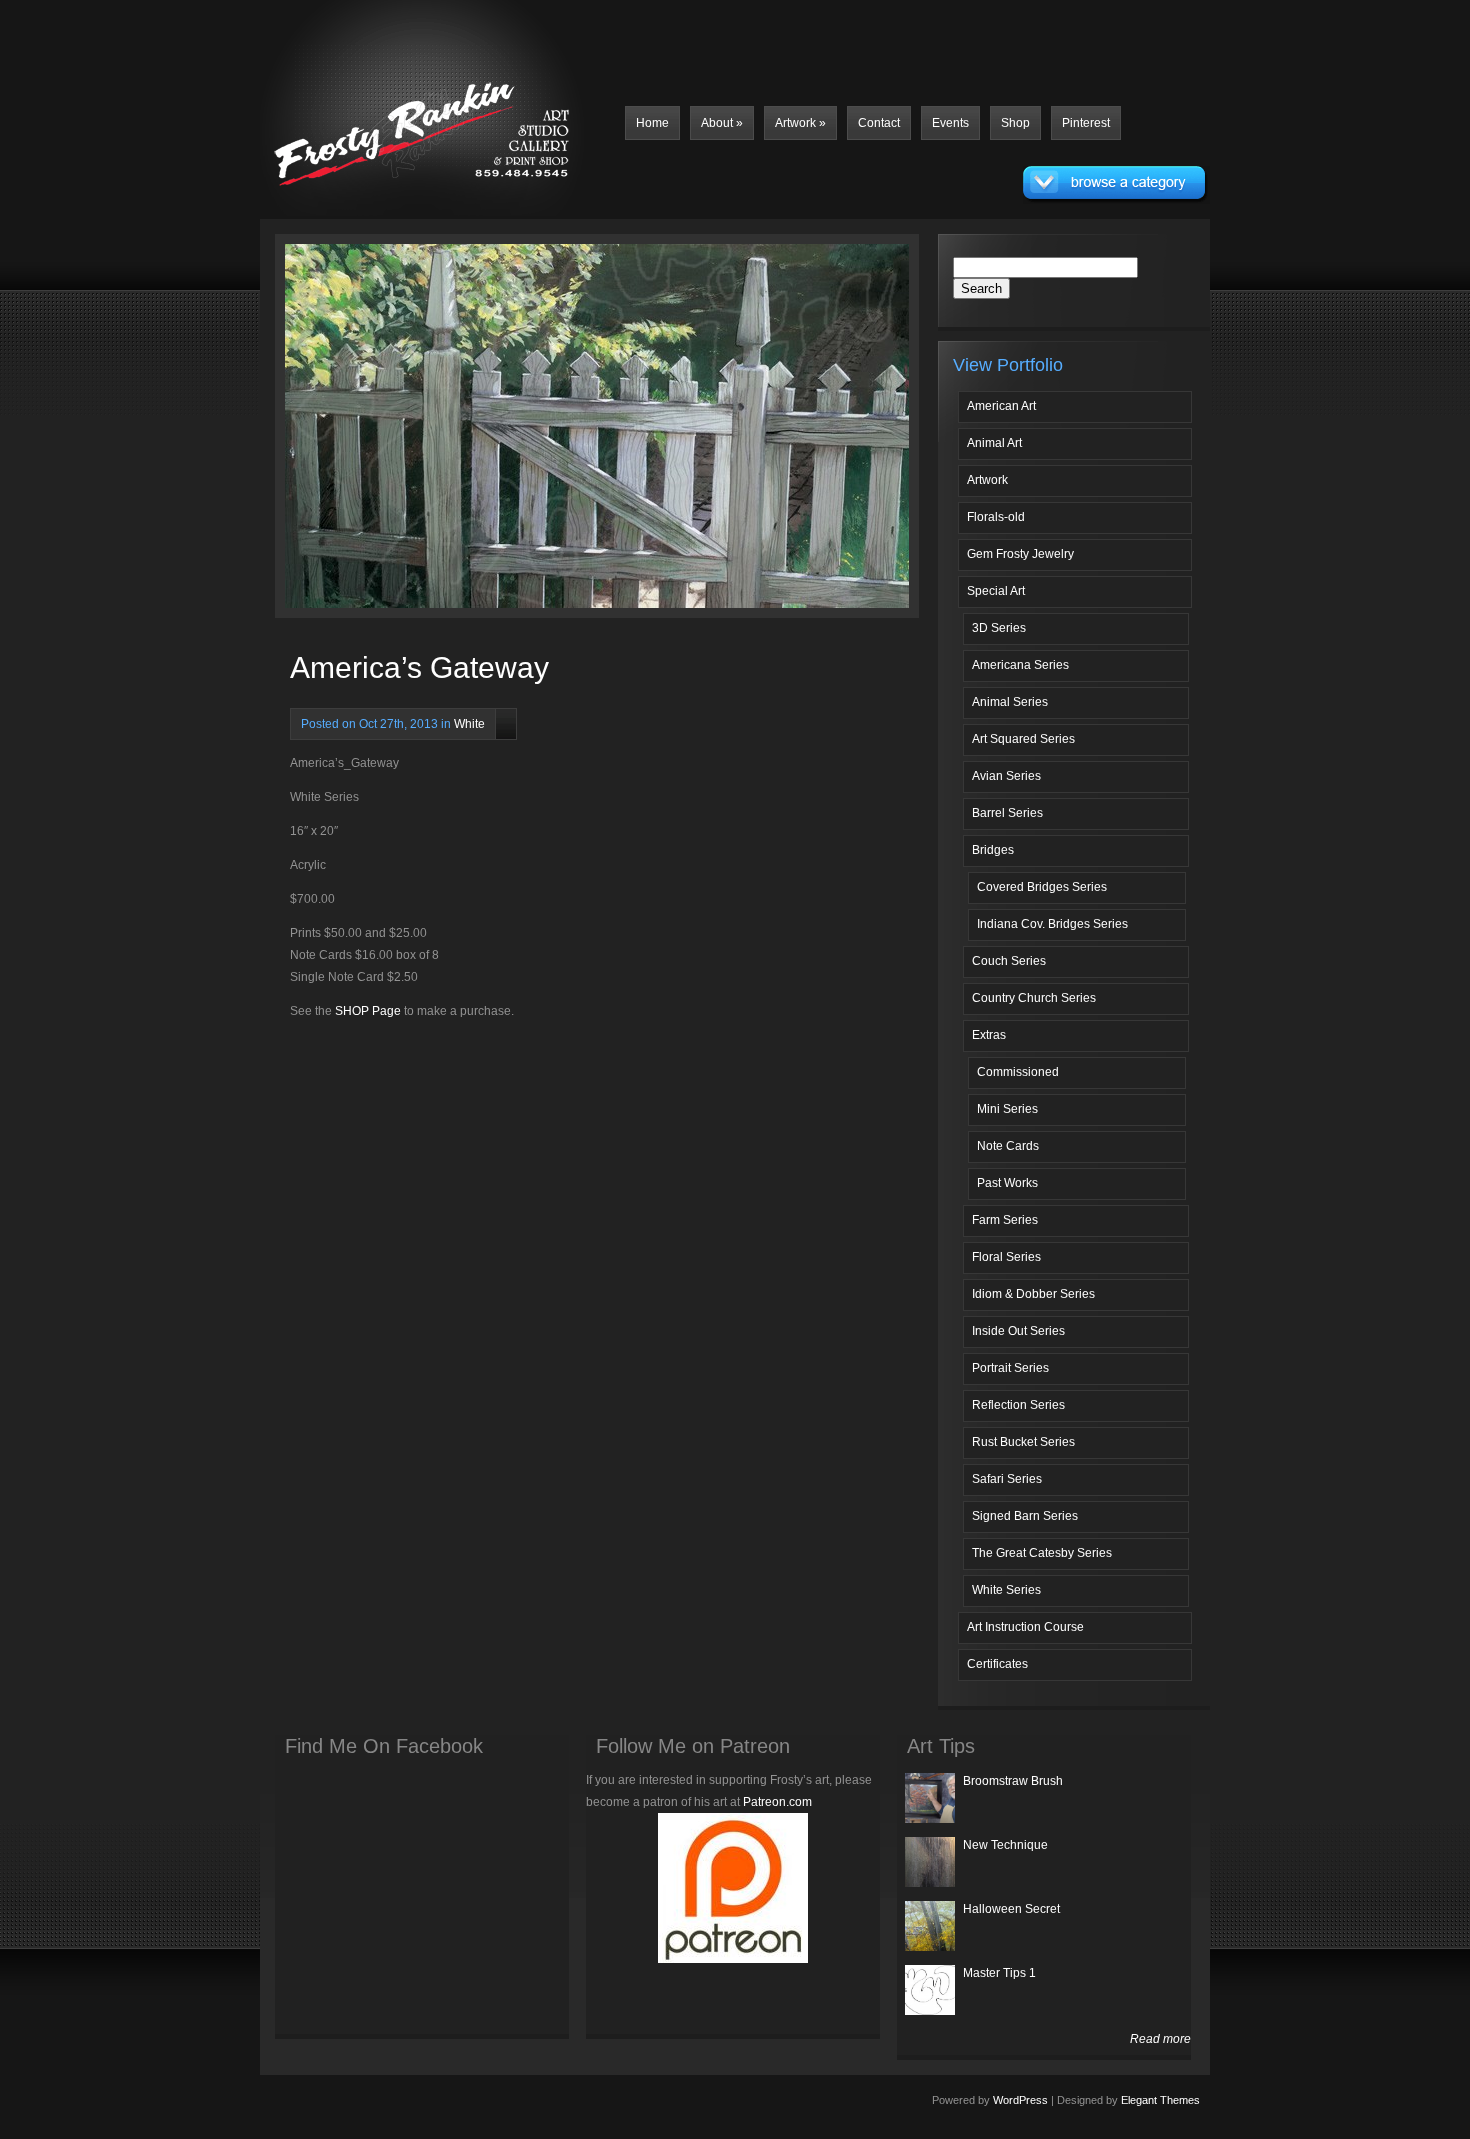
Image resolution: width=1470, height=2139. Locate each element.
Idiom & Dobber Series (1033, 1294)
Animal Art (994, 443)
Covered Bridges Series (1042, 887)
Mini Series (1007, 1109)
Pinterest (1086, 123)
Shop (1015, 123)
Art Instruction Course (1025, 1627)
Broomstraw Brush (1013, 1781)
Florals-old (996, 517)
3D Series (999, 628)
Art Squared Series (1023, 739)
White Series (1006, 1590)
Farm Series (1005, 1220)
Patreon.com (777, 1802)
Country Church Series (1034, 998)
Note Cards (1008, 1146)
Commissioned (1018, 1072)
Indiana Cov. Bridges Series (1052, 924)
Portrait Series (1010, 1368)
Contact (879, 123)
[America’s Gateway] (452, 431)
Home (652, 123)
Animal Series (1010, 702)
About (722, 123)
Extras (989, 1035)
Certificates (997, 1664)
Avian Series (1006, 776)
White (469, 724)
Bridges (993, 850)
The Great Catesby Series (1042, 1553)
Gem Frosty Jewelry (1020, 554)
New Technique (1005, 1845)
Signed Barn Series (1025, 1516)
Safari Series (1007, 1479)
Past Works (1007, 1183)
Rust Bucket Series (1023, 1442)
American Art (1001, 406)
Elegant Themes (1160, 2100)
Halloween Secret (1011, 1909)
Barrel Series (1007, 813)
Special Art (996, 591)
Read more (1160, 2039)
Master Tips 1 (999, 1973)
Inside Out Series (1018, 1331)
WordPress (1020, 2100)
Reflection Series (1018, 1405)
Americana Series (1020, 665)
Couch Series (1009, 961)
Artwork (800, 123)
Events (950, 123)
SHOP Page (368, 1011)
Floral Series (1006, 1257)
